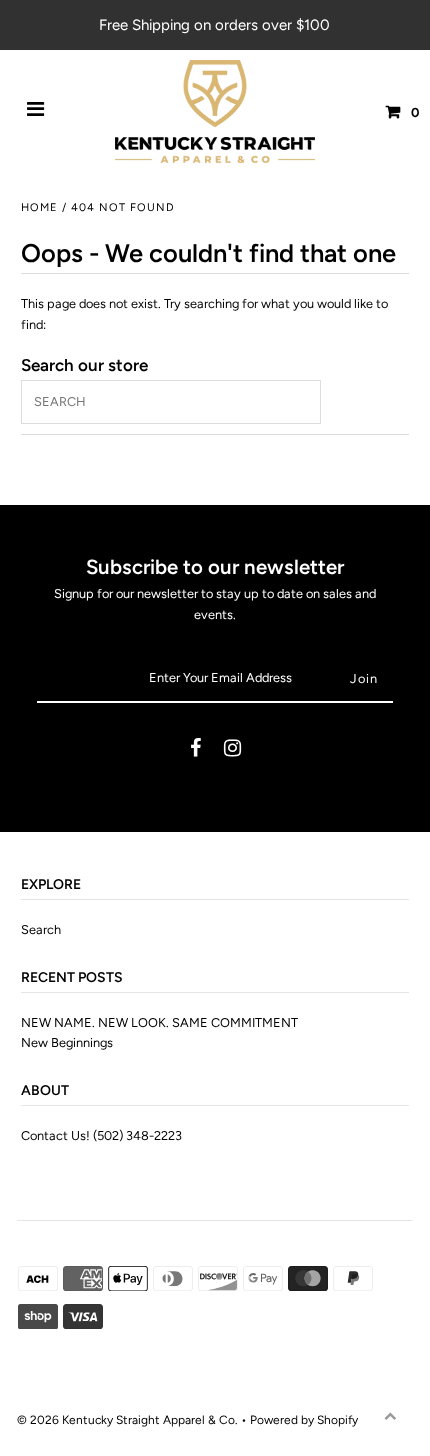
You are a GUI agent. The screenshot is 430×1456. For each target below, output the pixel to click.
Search (41, 929)
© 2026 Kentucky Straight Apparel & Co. (127, 1420)
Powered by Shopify (304, 1420)
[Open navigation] (36, 112)
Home (39, 207)
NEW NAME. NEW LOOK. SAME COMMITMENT (159, 1022)
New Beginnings (67, 1042)
